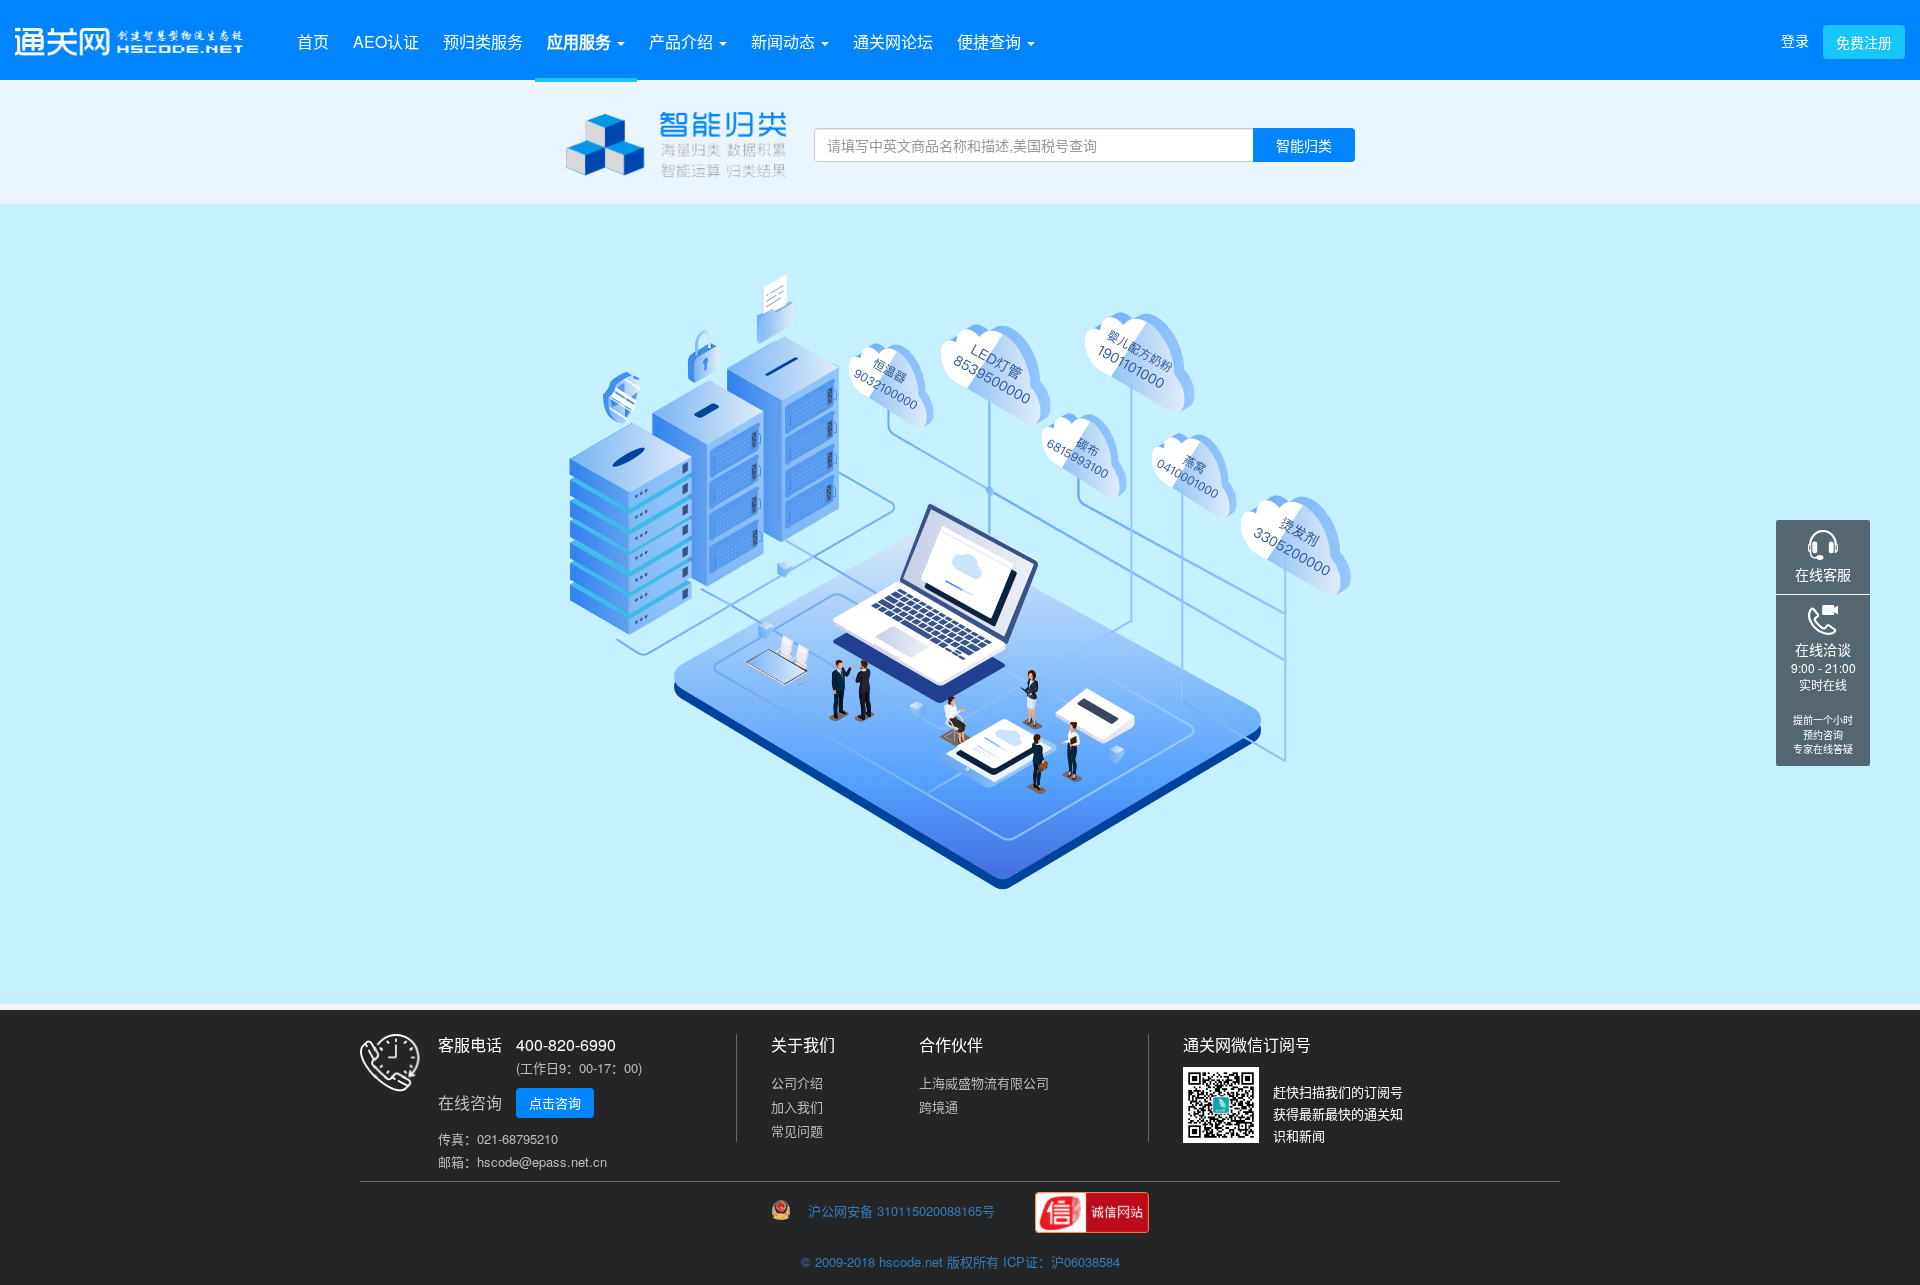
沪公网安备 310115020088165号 (899, 1210)
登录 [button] (1795, 40)
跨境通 (938, 1106)
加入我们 (797, 1106)
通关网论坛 (893, 41)
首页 (313, 41)
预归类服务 (483, 41)
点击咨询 (555, 1102)
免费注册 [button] (1864, 42)
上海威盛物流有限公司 (984, 1082)
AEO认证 (386, 41)
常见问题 (797, 1130)
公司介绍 (797, 1082)
